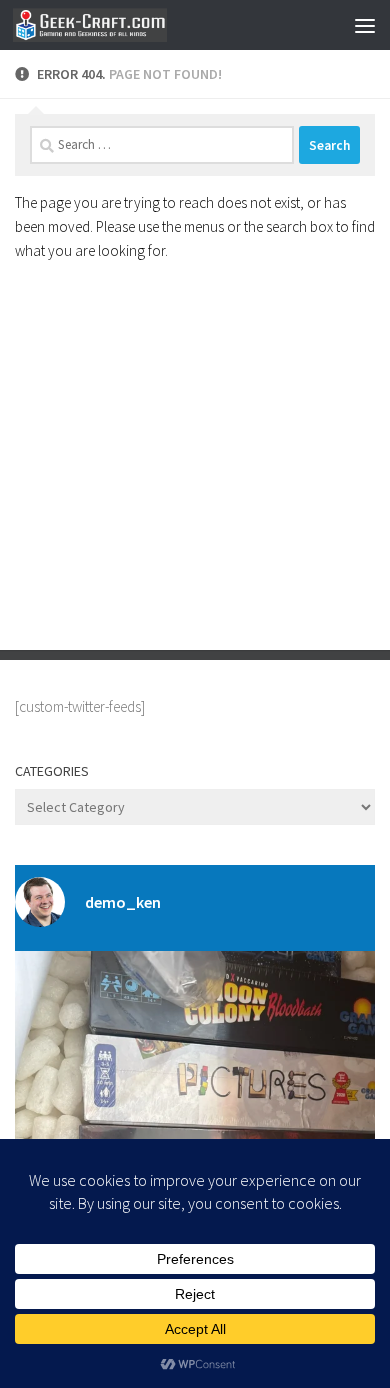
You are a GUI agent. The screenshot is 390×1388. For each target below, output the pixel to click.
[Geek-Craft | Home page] (115, 25)
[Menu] (365, 25)
